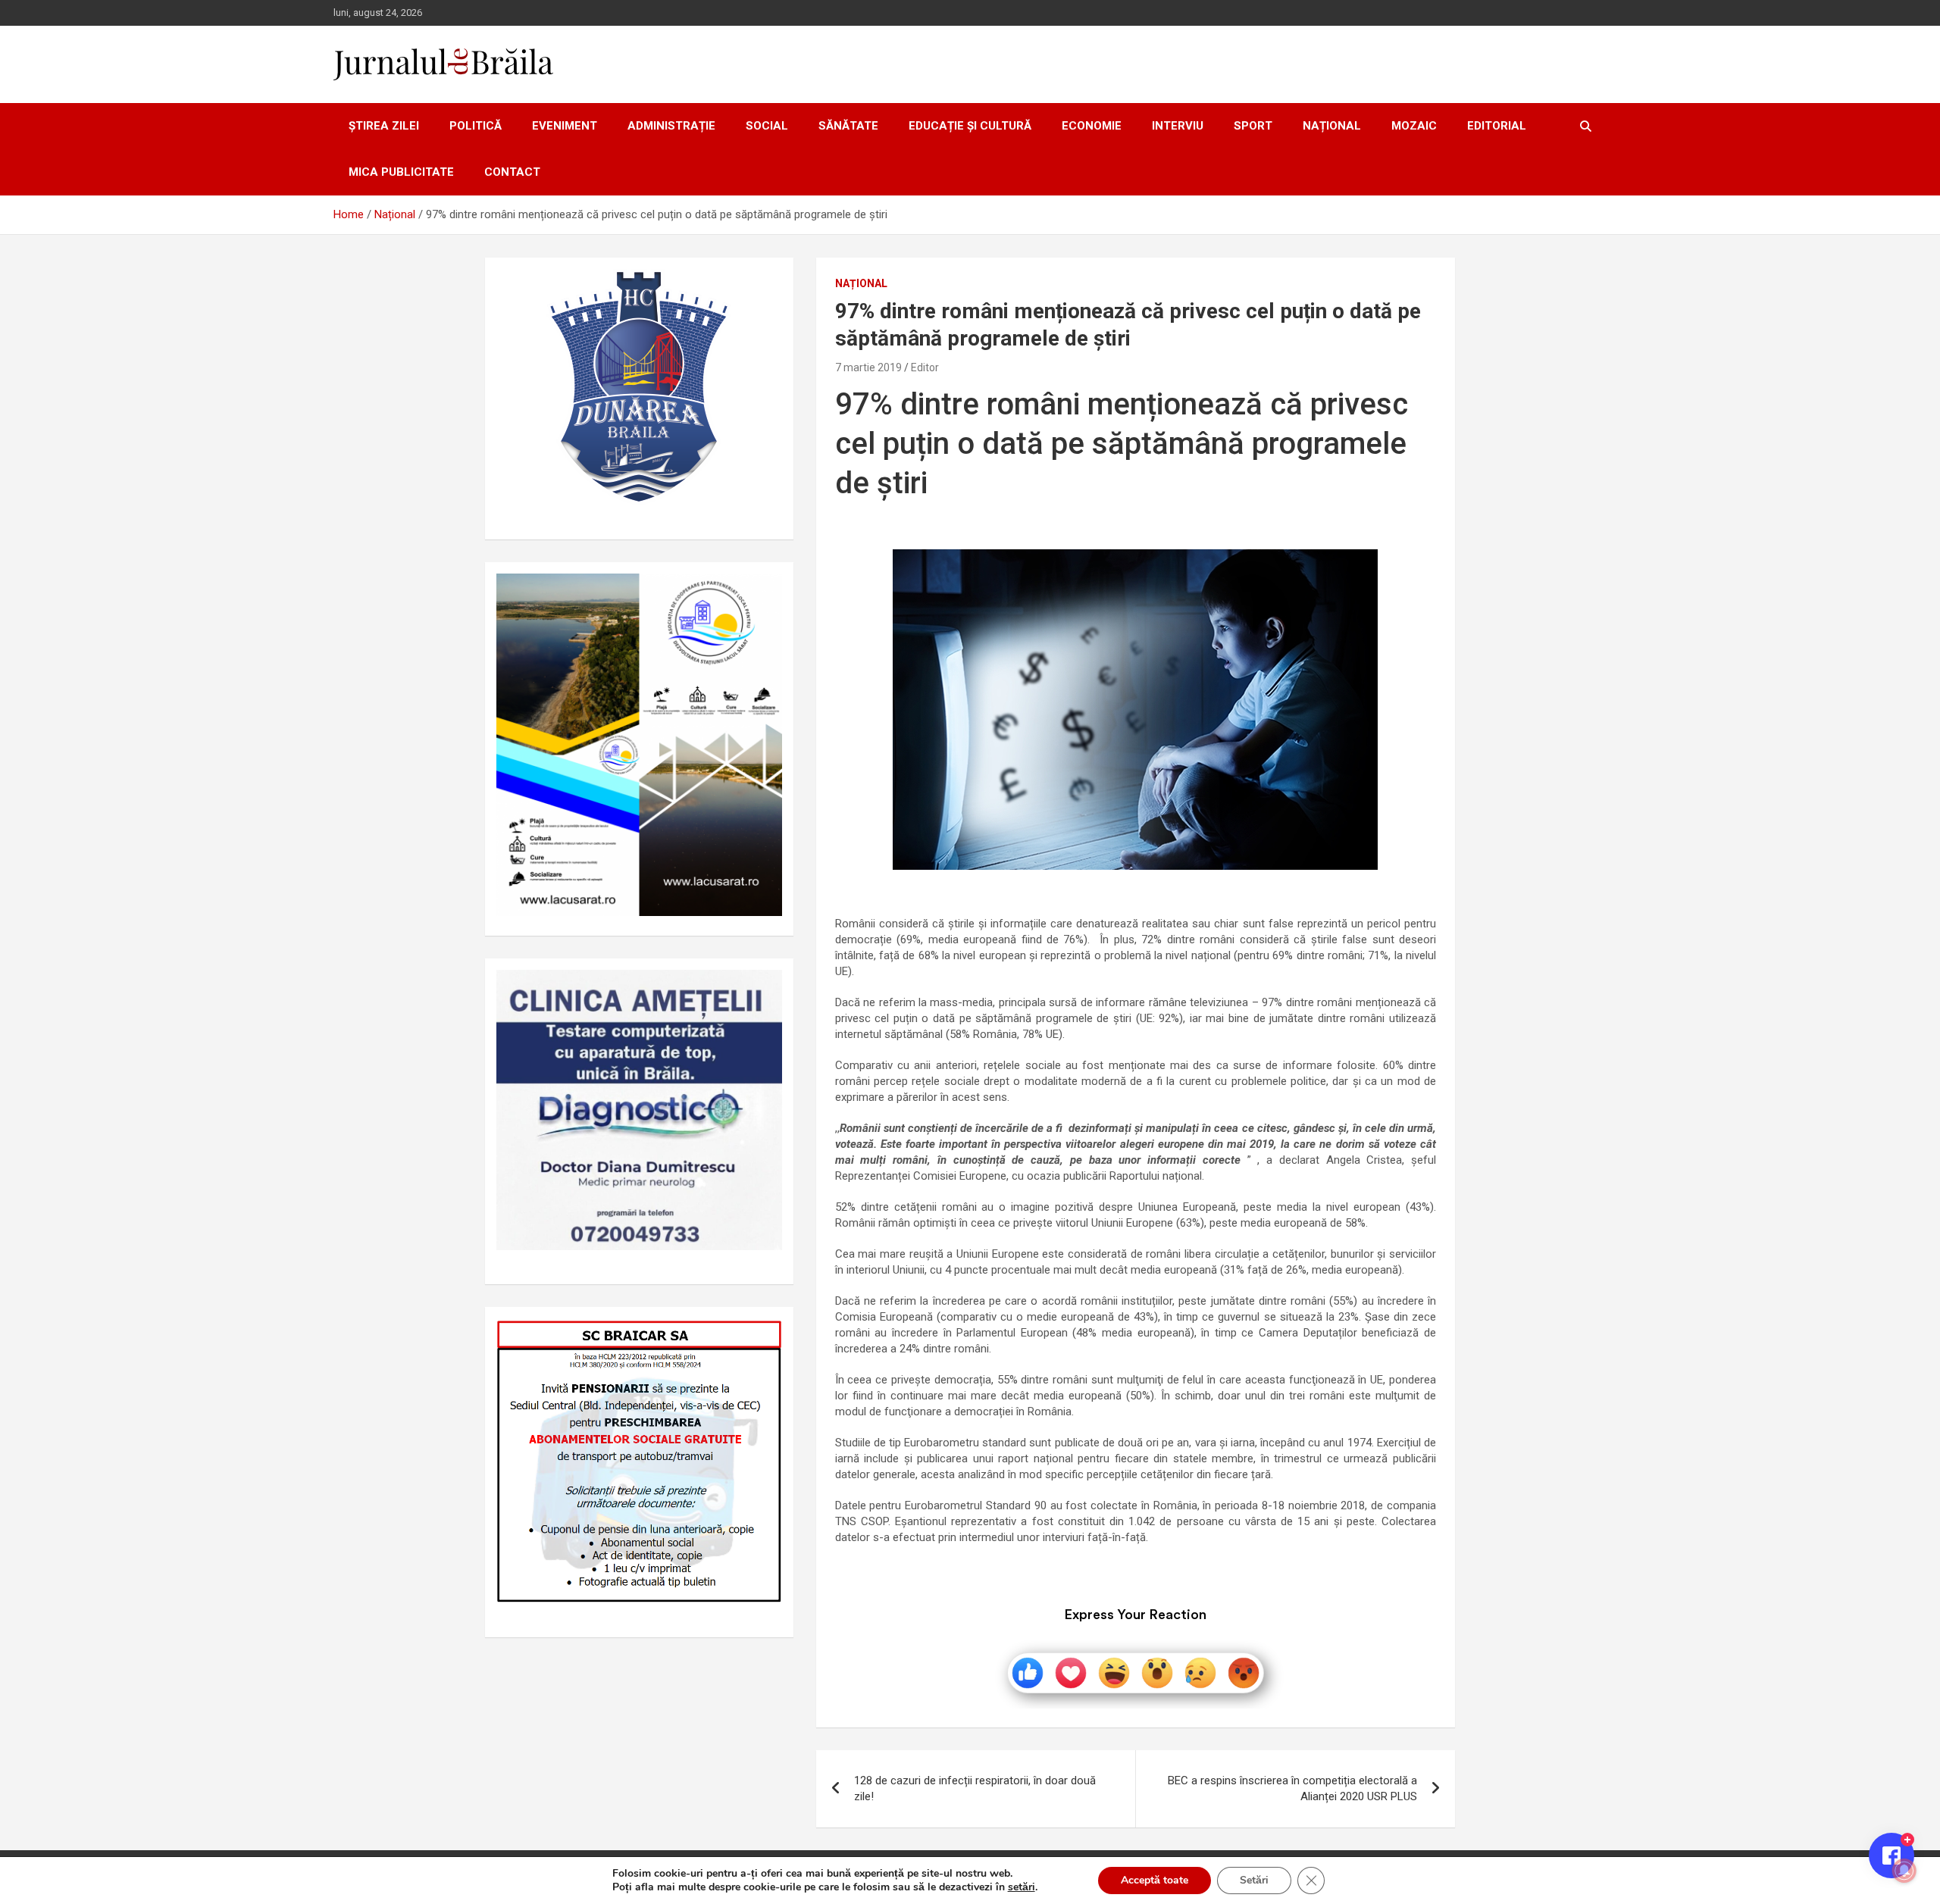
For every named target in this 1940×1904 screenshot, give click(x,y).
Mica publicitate (401, 172)
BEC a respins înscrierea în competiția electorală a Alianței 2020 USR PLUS (1292, 1788)
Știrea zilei (384, 126)
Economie (1092, 126)
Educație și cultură (970, 126)
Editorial (1497, 126)
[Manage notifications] (1904, 1871)
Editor (925, 367)
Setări (1254, 1880)
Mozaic (1414, 126)
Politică (476, 126)
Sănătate (848, 126)
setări (1022, 1887)
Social (767, 126)
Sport (1253, 126)
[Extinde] (762, 990)
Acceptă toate (1155, 1880)
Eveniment (565, 126)
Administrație (671, 126)
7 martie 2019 (868, 367)
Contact (512, 172)
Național (1332, 126)
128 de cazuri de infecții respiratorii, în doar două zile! (975, 1788)
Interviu (1178, 126)
